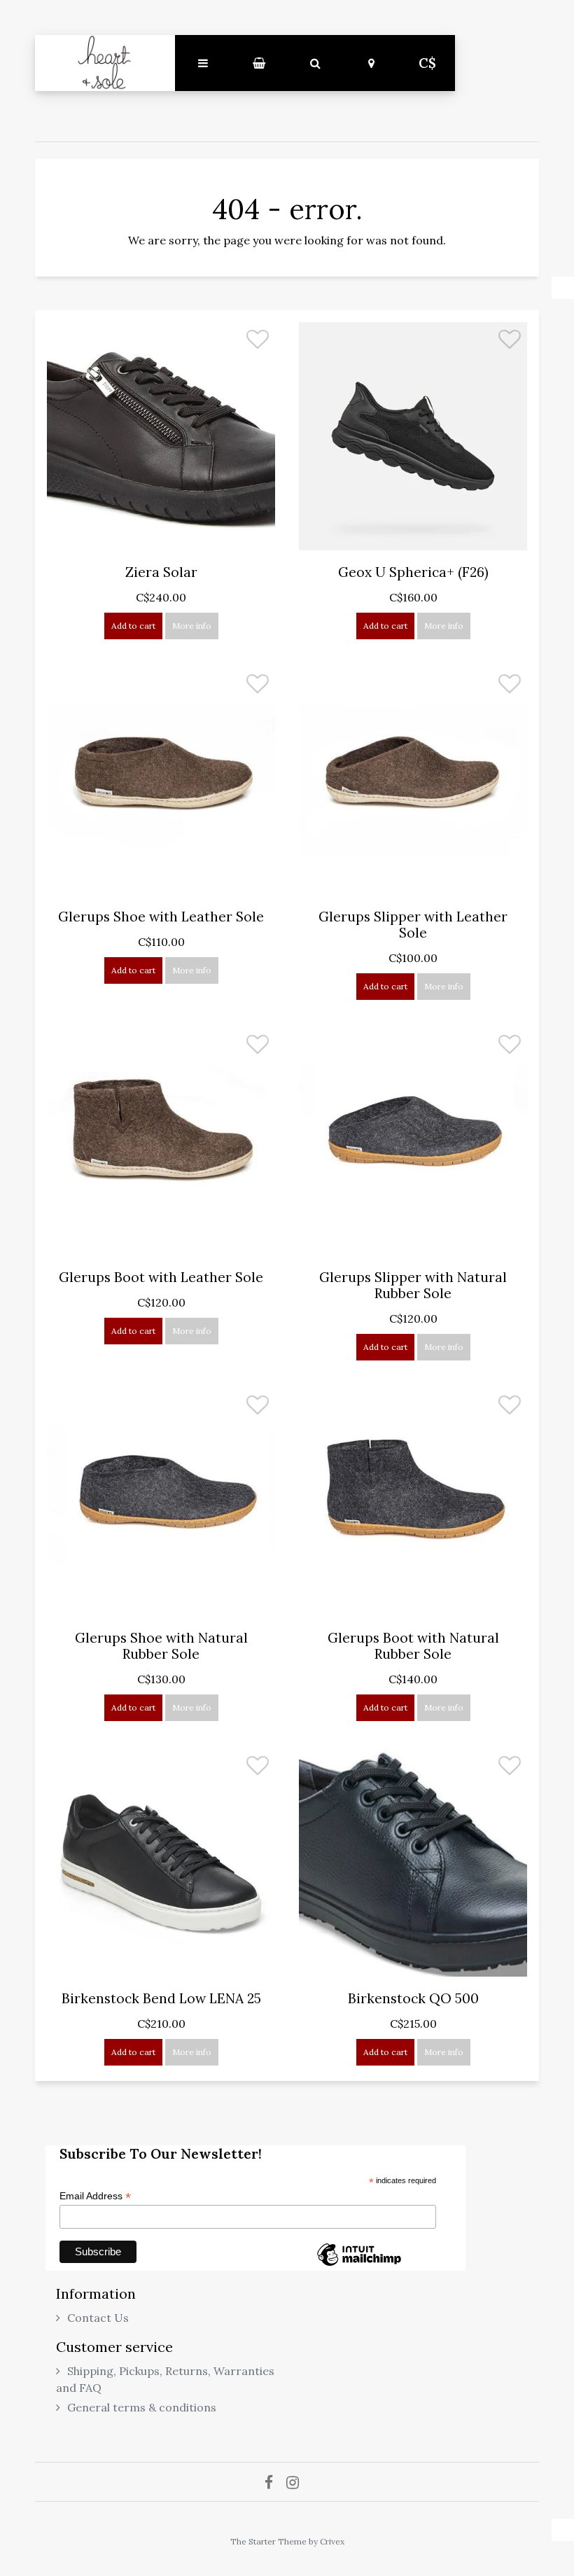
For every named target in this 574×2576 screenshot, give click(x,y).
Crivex (332, 2541)
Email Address (95, 2196)
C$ (427, 63)
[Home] (105, 63)
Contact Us (98, 2318)
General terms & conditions (142, 2407)
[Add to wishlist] (258, 343)
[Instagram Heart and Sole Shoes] (298, 2482)
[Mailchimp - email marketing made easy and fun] (359, 2265)
